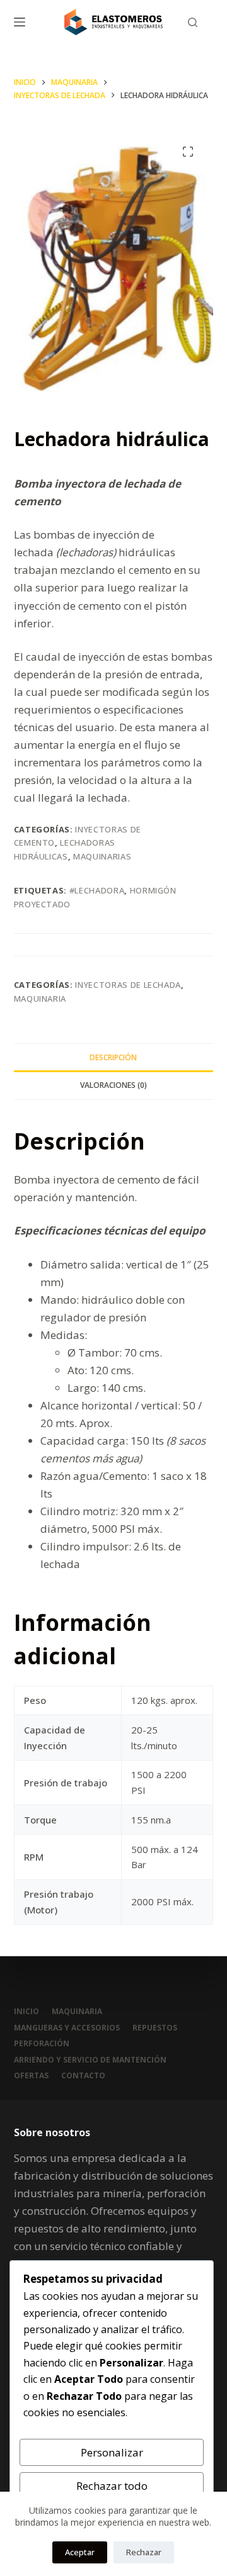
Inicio (26, 2012)
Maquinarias (102, 856)
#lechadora (97, 890)
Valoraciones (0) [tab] (113, 1085)
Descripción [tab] (113, 1057)
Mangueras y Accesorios (67, 2028)
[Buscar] (193, 22)
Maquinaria (40, 999)
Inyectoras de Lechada (128, 985)
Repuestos (155, 2028)
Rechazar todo (112, 2486)
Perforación (42, 2044)
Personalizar (112, 2452)
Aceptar (80, 2552)
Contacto (83, 2076)
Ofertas (31, 2076)
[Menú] (20, 22)
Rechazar (144, 2552)
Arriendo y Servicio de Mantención (90, 2060)
